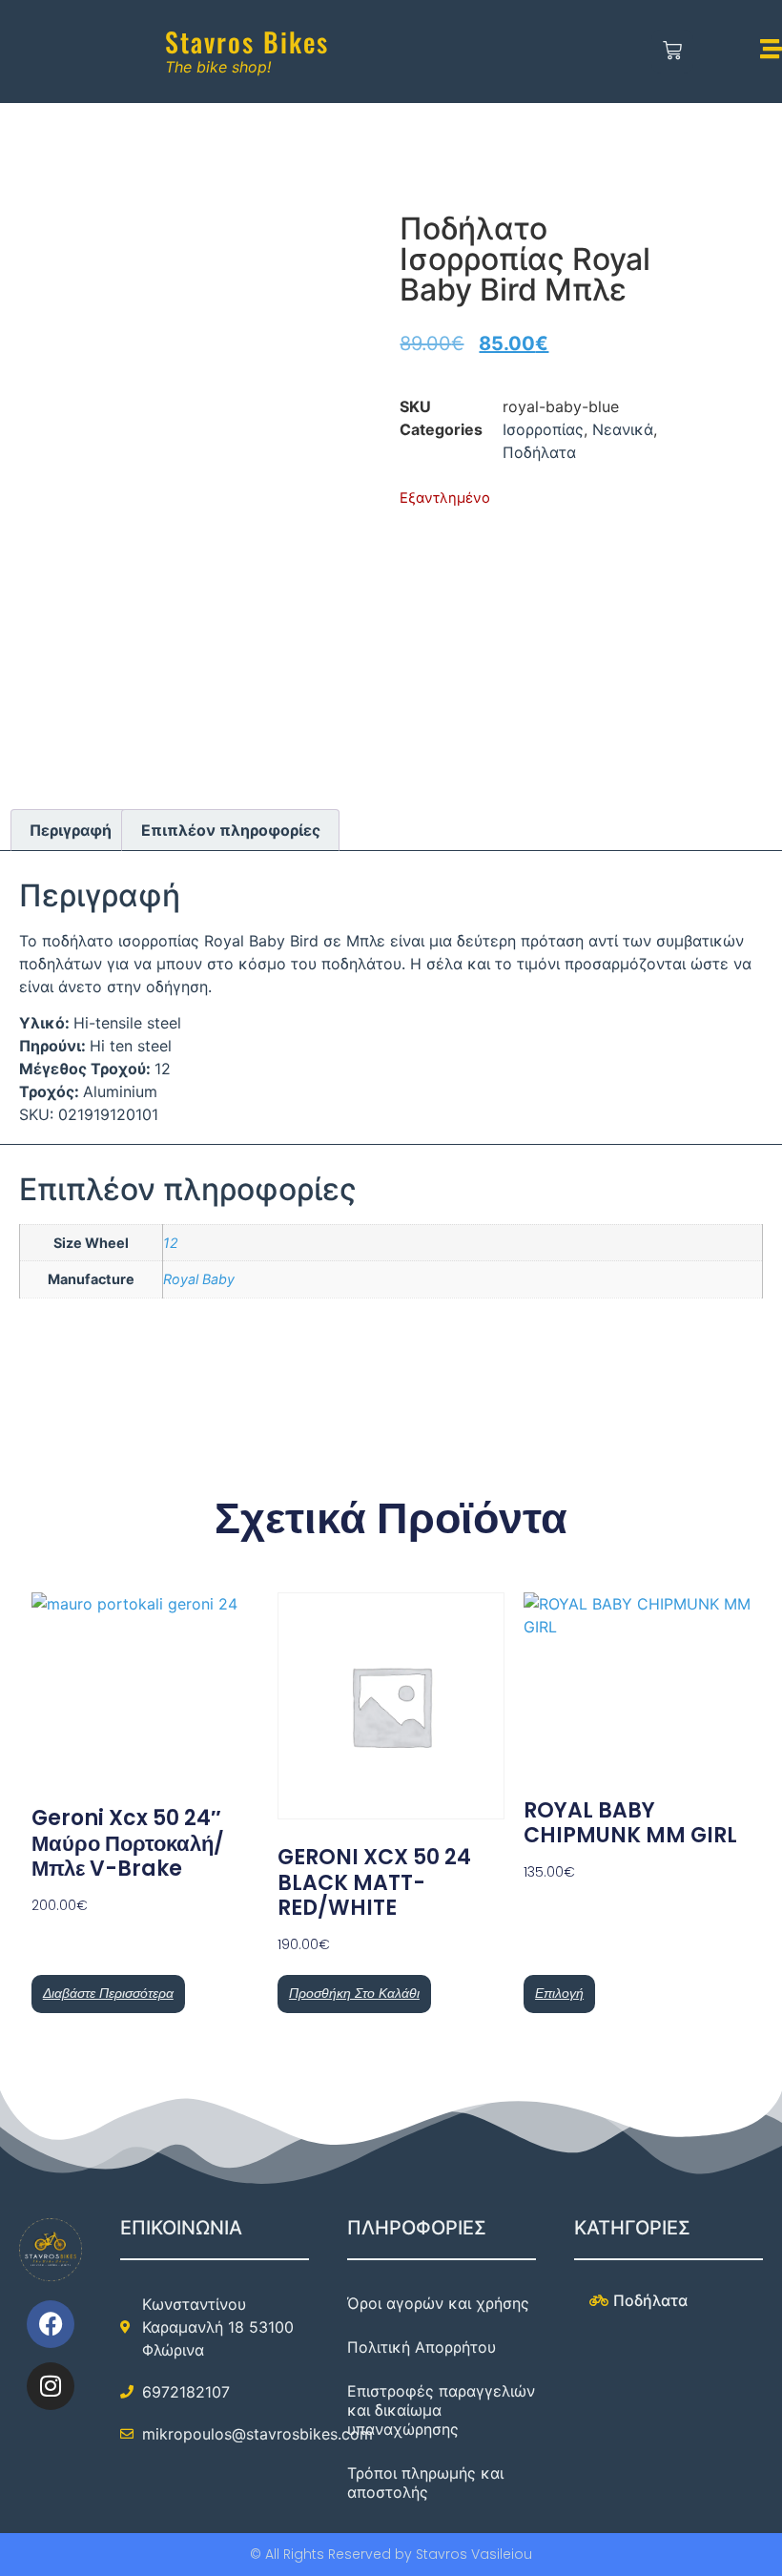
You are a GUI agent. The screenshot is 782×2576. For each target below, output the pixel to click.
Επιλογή (559, 1993)
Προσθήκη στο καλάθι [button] (354, 1993)
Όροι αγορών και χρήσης (438, 2303)
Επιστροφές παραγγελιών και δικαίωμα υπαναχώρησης (441, 2410)
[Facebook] (51, 2324)
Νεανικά (623, 429)
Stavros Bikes (247, 42)
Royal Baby (199, 1279)
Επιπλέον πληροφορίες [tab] (231, 830)
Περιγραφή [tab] (71, 830)
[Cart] (673, 52)
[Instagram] (51, 2386)
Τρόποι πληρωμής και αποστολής (425, 2483)
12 (171, 1243)
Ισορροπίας (543, 429)
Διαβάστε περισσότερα (108, 1993)
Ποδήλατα (539, 452)
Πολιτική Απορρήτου (422, 2347)
